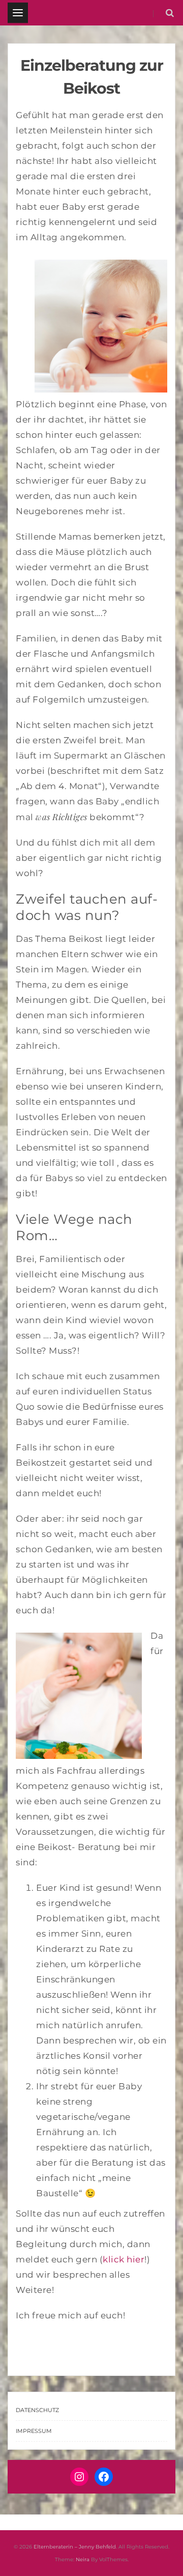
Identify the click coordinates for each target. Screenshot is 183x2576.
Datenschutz (37, 2410)
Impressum (34, 2431)
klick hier (124, 2259)
